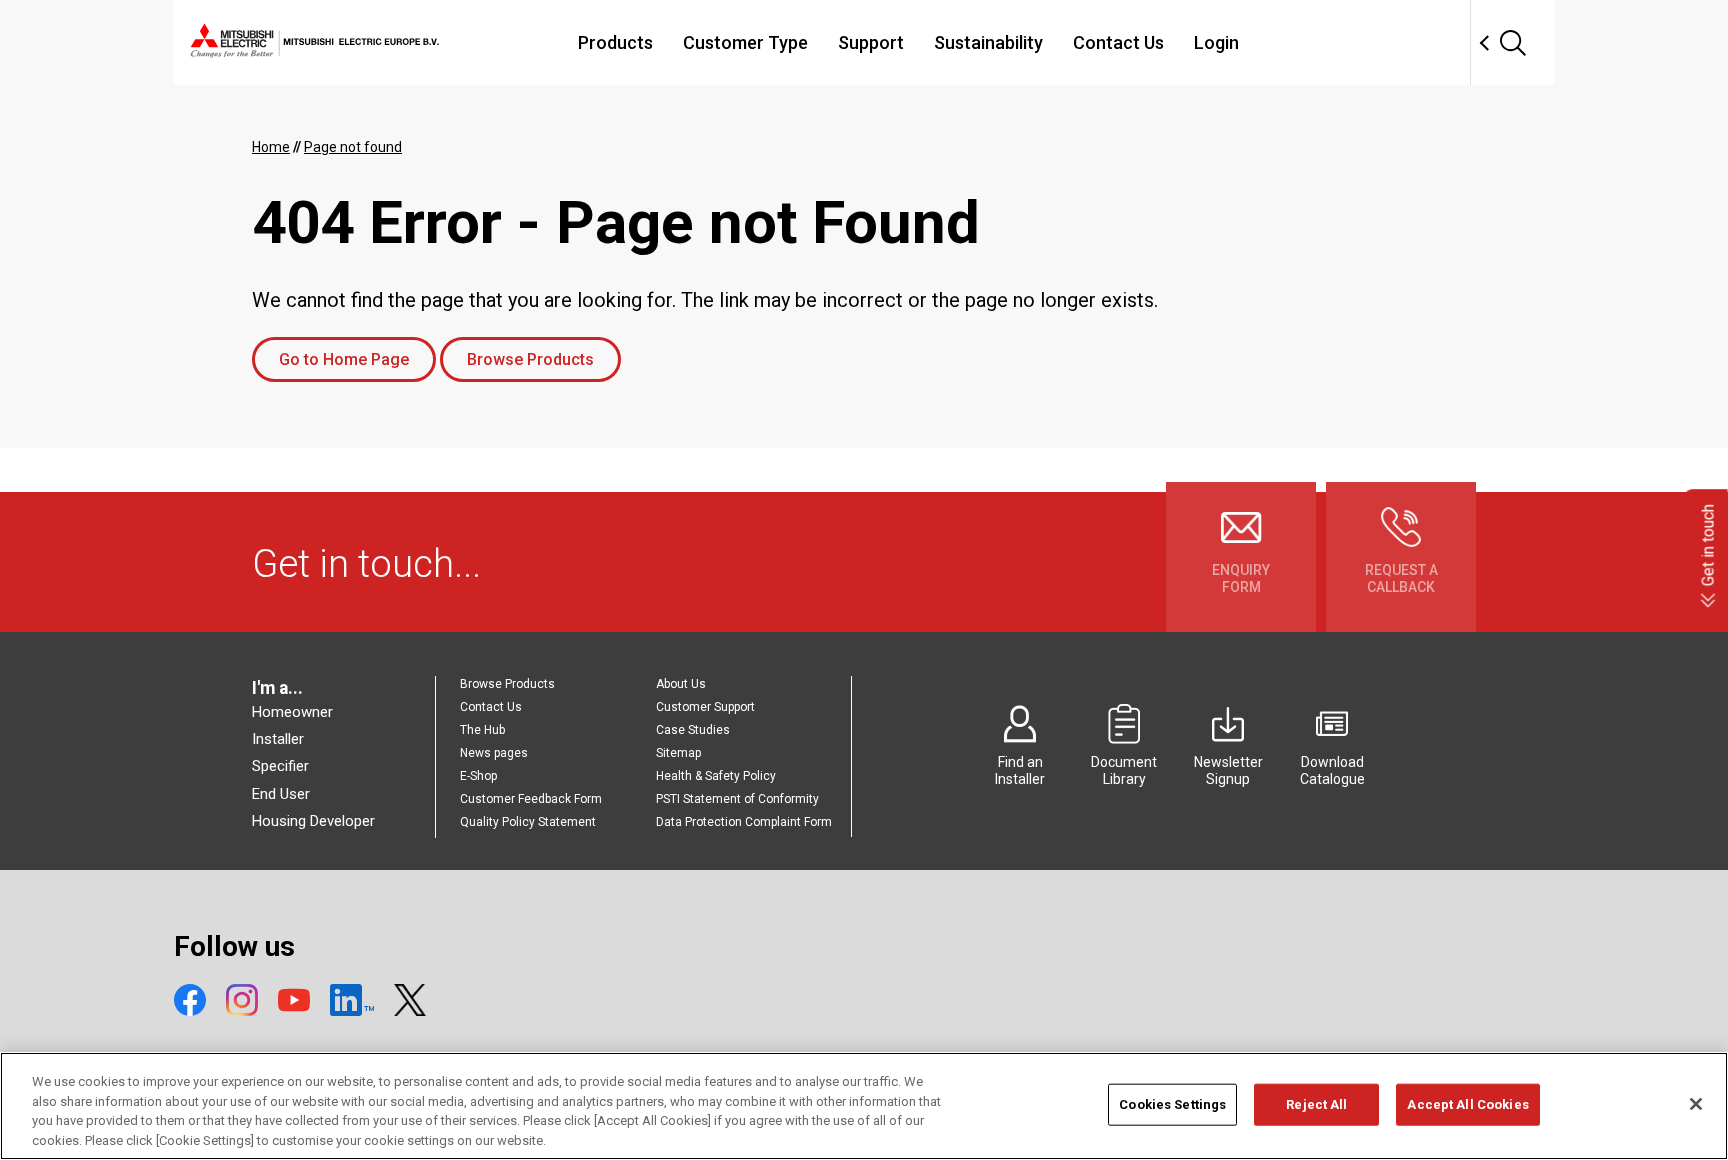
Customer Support (705, 707)
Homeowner (292, 712)
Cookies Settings (1172, 1104)
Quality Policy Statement (528, 822)
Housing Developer (313, 821)
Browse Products (530, 359)
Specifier (280, 766)
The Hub (482, 730)
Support (871, 42)
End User (281, 794)
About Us (681, 684)
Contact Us (1118, 42)
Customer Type (745, 42)
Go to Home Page (344, 359)
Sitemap (678, 753)
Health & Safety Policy (716, 776)
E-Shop (478, 776)
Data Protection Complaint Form (744, 822)
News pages (494, 753)
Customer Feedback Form (531, 799)
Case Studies (693, 730)
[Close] (1696, 1104)
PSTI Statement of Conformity (737, 799)
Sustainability (988, 42)
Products (615, 42)
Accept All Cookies (1467, 1104)
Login (1216, 42)
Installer (278, 739)
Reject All (1316, 1104)
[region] (864, 1106)
